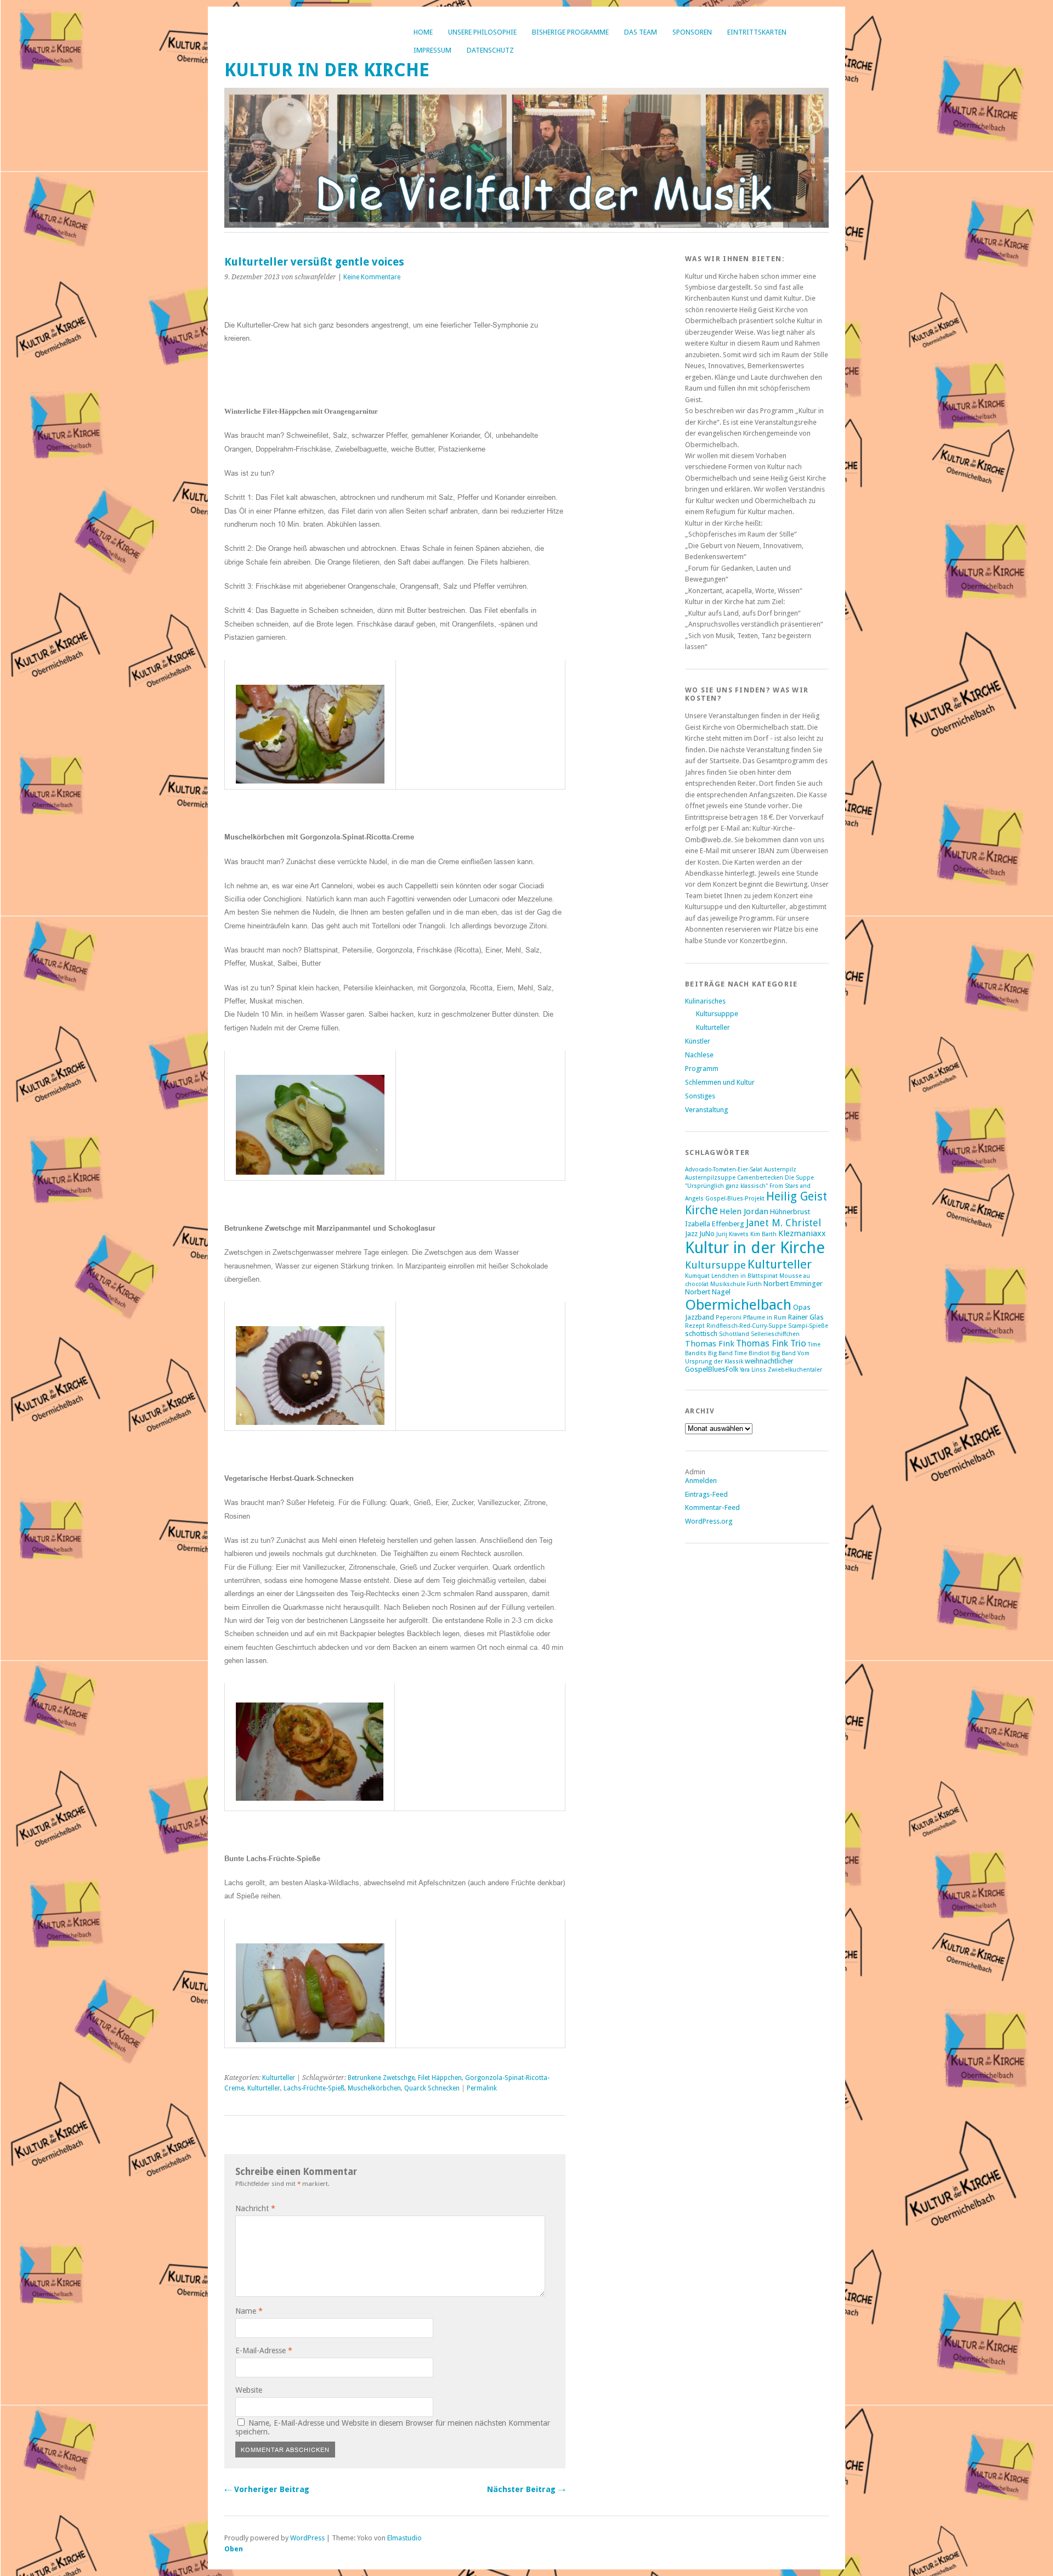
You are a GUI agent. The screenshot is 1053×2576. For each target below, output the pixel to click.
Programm (702, 1069)
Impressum (432, 50)
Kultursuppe (715, 1265)
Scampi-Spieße (808, 1326)
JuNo (707, 1234)
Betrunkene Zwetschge (381, 2078)
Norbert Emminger (793, 1284)
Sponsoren (692, 32)
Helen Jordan (744, 1211)
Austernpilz (780, 1169)
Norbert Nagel (708, 1292)
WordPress (307, 2538)
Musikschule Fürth (736, 1284)
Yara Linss (753, 1370)
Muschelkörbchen (374, 2088)
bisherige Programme (570, 32)
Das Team (641, 32)
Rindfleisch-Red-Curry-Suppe (746, 1326)
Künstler (698, 1041)
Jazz (691, 1234)
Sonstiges (700, 1096)
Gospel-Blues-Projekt (735, 1199)
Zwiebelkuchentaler (795, 1370)
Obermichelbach (738, 1304)
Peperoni (729, 1318)
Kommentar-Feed (712, 1507)
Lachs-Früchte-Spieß (314, 2088)
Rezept (695, 1326)
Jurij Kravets (732, 1234)
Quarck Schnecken (432, 2088)
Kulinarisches (705, 1001)
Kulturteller (279, 2078)
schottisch (701, 1334)
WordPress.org (709, 1521)
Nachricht (255, 2208)
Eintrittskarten (757, 32)
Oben (234, 2549)
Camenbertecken (760, 1178)
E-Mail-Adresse (264, 2350)
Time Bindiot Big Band (765, 1353)
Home (423, 32)
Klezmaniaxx (802, 1233)
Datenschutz (490, 50)
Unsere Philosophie (482, 32)
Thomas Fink (710, 1344)
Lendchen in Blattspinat (745, 1276)
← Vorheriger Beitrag (267, 2489)
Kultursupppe (717, 1014)
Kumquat (697, 1276)
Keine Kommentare (372, 277)
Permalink (482, 2088)
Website (249, 2390)
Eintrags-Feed (706, 1494)
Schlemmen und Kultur (720, 1082)
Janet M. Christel (783, 1223)
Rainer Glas (806, 1317)
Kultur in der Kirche (327, 70)
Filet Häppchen (440, 2078)
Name (249, 2311)
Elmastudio (404, 2538)
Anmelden (701, 1481)
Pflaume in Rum (765, 1318)
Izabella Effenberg (715, 1224)
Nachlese (699, 1055)
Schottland (734, 1334)
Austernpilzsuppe (710, 1178)
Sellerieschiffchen (775, 1334)
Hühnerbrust (790, 1212)
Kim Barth (763, 1234)
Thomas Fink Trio (771, 1343)
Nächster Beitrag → (526, 2489)
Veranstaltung (706, 1110)
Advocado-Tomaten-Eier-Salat (724, 1169)
